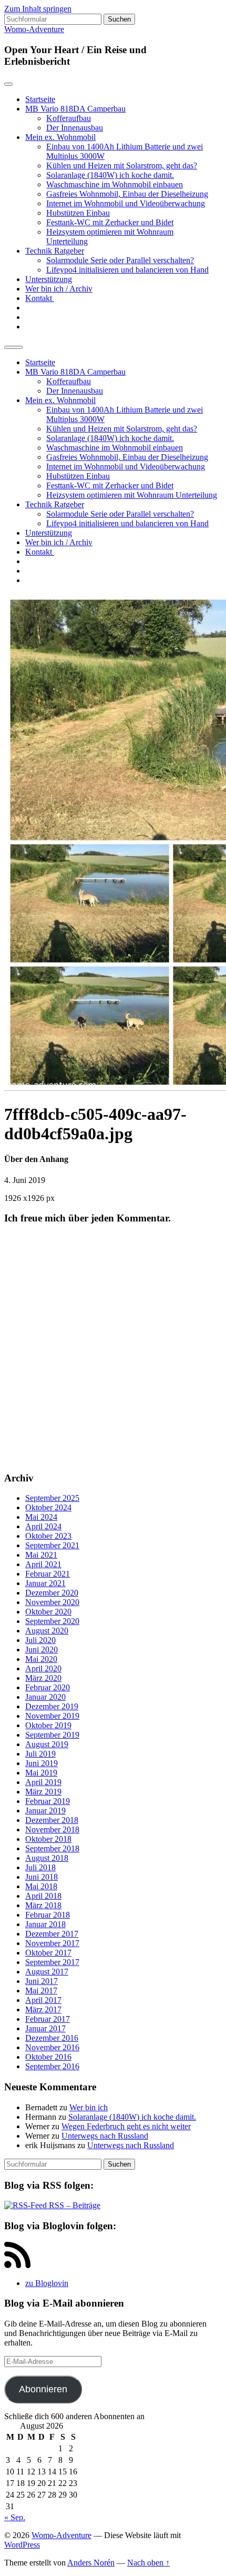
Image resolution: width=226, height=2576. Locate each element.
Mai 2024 (41, 1517)
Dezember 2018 (52, 1820)
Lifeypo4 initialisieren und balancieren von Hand (127, 270)
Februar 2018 (48, 1915)
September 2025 (52, 1498)
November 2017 (52, 1943)
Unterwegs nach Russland (105, 2136)
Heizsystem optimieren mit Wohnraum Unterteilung (132, 495)
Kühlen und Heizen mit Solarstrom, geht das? (122, 166)
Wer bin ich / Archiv (59, 289)
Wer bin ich (89, 2107)
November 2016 (52, 2047)
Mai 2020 (41, 1659)
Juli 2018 (40, 1867)
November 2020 (52, 1602)
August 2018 (47, 1858)
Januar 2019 (45, 1811)
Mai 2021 (41, 1555)
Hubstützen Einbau (78, 213)
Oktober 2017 (48, 1953)
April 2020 (43, 1668)
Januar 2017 (45, 2028)
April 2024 (43, 1526)
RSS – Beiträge (74, 2205)
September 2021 (52, 1545)
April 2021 (43, 1564)
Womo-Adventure (34, 29)
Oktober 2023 (48, 1536)
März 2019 (43, 1792)
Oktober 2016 (48, 2057)
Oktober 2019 (48, 1725)
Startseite (40, 99)
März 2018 (43, 1905)
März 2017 (43, 2009)
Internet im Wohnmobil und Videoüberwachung (126, 203)
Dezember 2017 (52, 1934)
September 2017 (52, 1962)
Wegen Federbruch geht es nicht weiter (126, 2126)
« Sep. (15, 2517)
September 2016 (52, 2066)
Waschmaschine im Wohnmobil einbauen (115, 184)
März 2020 (43, 1678)
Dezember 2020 (52, 1593)
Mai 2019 (41, 1773)
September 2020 (52, 1621)
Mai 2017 (41, 1991)
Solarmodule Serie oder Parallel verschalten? (120, 260)
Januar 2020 (45, 1697)
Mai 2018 (41, 1886)
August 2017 (47, 1972)
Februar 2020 (48, 1687)
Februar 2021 (48, 1574)
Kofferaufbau (69, 118)
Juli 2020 (40, 1640)
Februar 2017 (48, 2019)
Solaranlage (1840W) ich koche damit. (110, 175)
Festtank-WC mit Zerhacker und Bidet (110, 222)
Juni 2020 (42, 1650)
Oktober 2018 (48, 1839)
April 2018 (43, 1896)
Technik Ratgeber (55, 251)
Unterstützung (49, 279)
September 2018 (52, 1848)
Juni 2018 (42, 1877)
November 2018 (52, 1830)
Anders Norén (91, 2563)
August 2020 (47, 1631)
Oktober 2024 (48, 1507)
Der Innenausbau (75, 128)
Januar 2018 (45, 1924)
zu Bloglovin (47, 2283)
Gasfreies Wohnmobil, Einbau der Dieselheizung (127, 194)
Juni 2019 (42, 1763)
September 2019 (52, 1735)
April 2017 (43, 2000)
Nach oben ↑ (148, 2563)
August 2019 (47, 1744)
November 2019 (52, 1716)
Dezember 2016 (52, 2038)
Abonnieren (43, 2389)
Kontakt (40, 298)
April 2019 (43, 1782)
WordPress (22, 2545)
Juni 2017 (42, 1981)
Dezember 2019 (52, 1706)
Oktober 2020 (48, 1612)
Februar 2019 (48, 1801)
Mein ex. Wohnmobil (60, 137)
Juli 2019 (40, 1754)
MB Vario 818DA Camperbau (75, 109)
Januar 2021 (45, 1583)
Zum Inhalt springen (38, 9)
